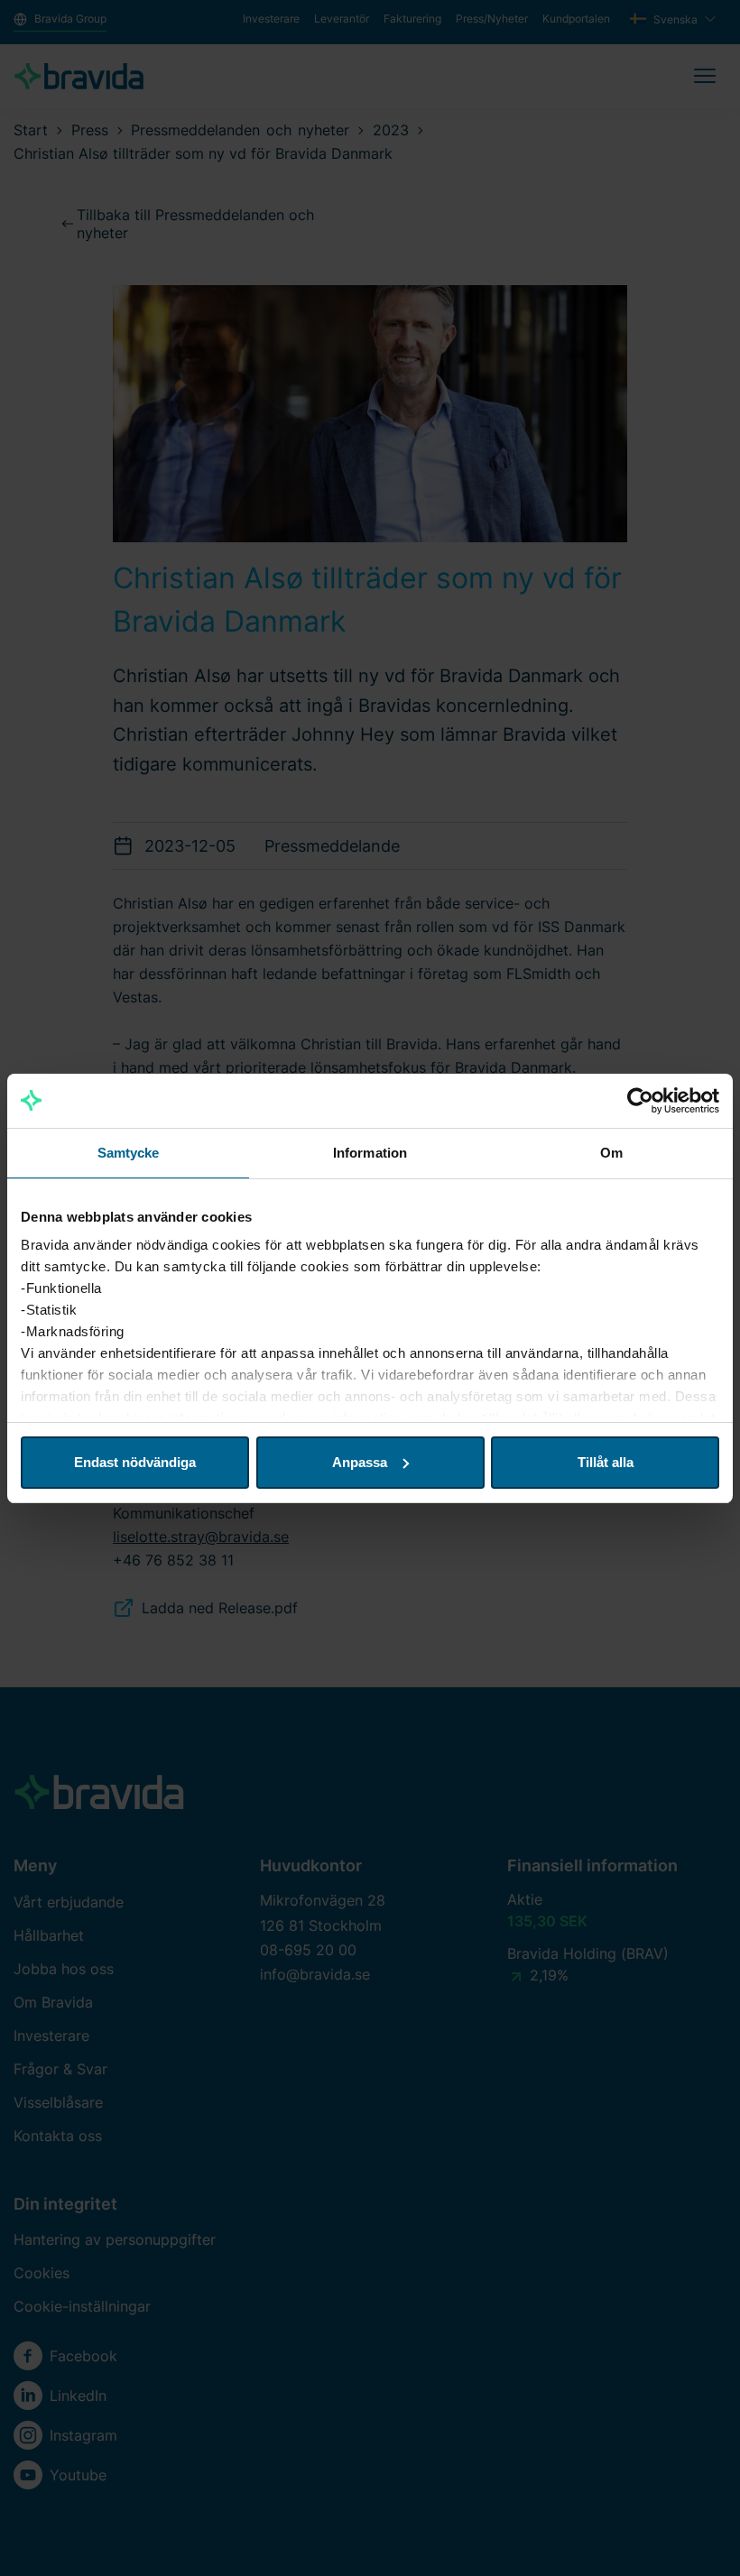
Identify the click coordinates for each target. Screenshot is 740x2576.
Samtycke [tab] (129, 1153)
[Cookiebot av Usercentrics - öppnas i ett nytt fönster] (640, 1101)
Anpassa (360, 1462)
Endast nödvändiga (135, 1462)
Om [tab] (611, 1153)
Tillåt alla (606, 1462)
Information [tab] (370, 1153)
